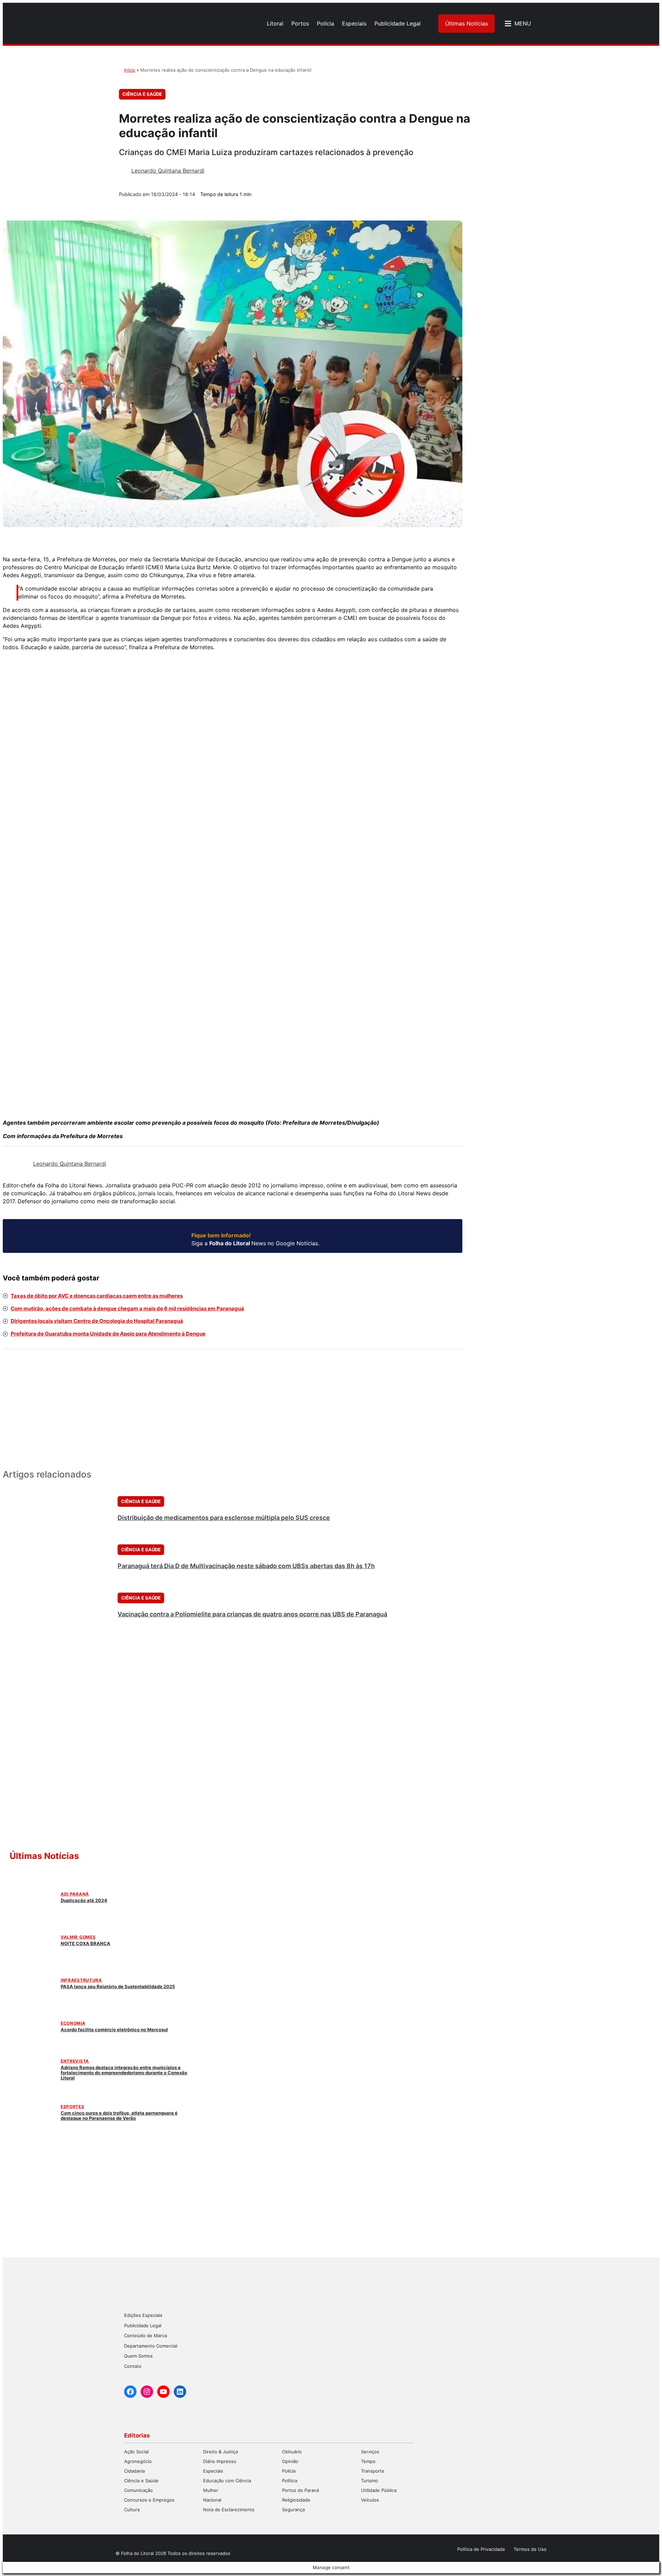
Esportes (73, 2107)
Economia (73, 2023)
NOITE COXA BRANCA (86, 1943)
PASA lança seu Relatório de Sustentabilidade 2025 (118, 1986)
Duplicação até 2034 (84, 1900)
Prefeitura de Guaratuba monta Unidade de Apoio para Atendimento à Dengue (108, 1334)
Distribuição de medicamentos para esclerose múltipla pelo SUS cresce (224, 1518)
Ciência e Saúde (142, 94)
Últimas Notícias (467, 23)
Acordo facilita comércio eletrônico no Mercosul (114, 2030)
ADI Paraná (75, 1894)
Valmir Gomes (78, 1937)
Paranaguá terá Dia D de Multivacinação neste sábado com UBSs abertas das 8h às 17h (246, 1566)
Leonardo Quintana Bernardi (168, 171)
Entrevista (75, 2061)
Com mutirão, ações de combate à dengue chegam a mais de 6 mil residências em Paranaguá (127, 1309)
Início (130, 70)
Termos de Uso (530, 2549)
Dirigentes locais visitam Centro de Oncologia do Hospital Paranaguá (97, 1321)
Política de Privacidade (481, 2549)
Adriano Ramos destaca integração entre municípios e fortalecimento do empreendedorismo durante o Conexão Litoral (124, 2073)
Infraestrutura (81, 1980)
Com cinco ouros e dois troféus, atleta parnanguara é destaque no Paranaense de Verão (119, 2115)
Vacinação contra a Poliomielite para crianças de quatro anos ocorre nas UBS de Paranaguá (252, 1614)
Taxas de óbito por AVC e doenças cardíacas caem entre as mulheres (97, 1296)
